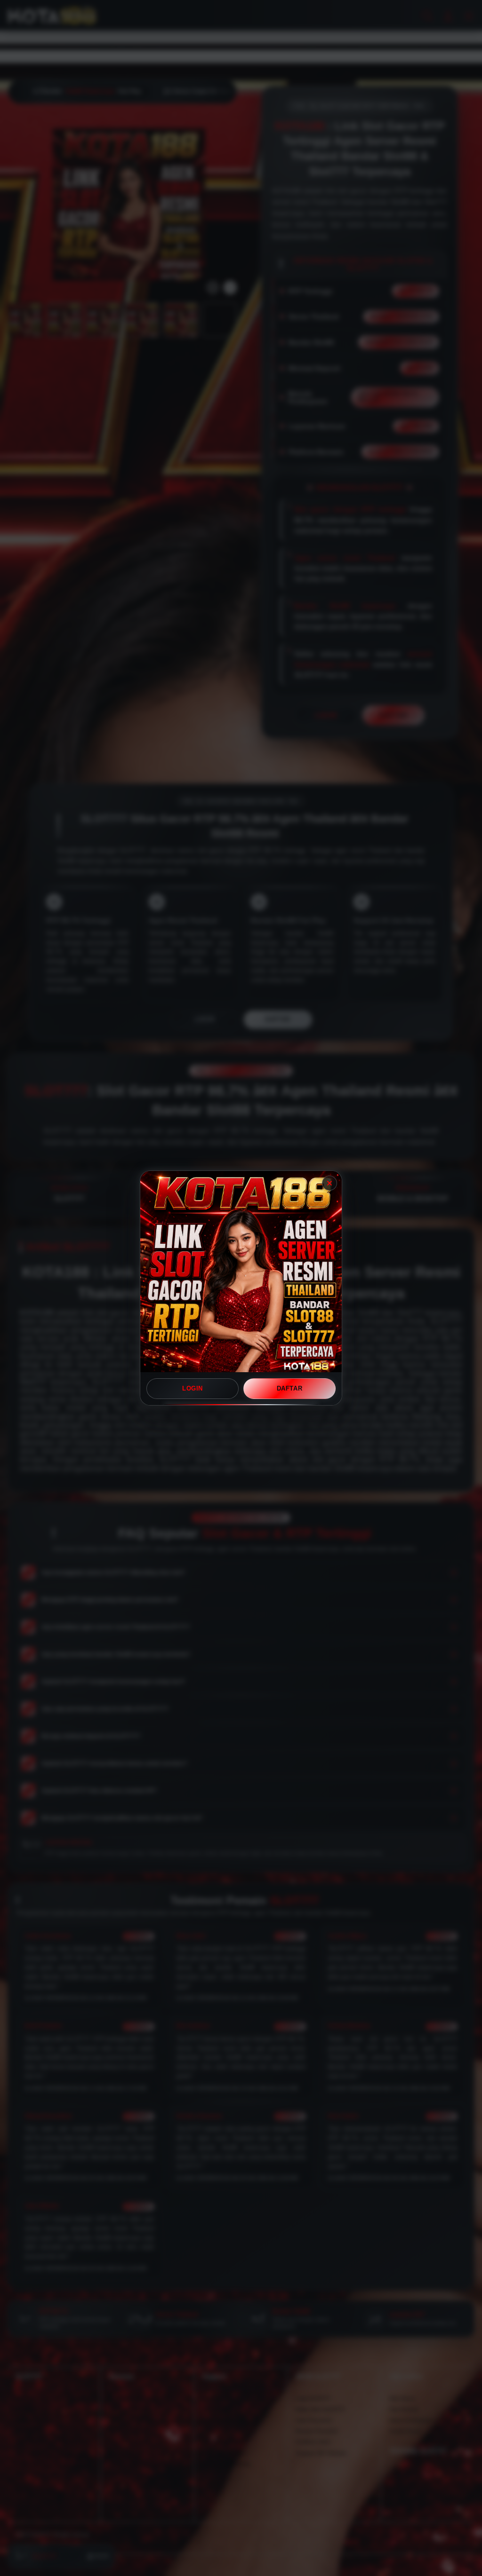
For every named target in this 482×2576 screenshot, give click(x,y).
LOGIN (193, 1388)
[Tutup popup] (329, 1183)
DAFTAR (290, 1388)
